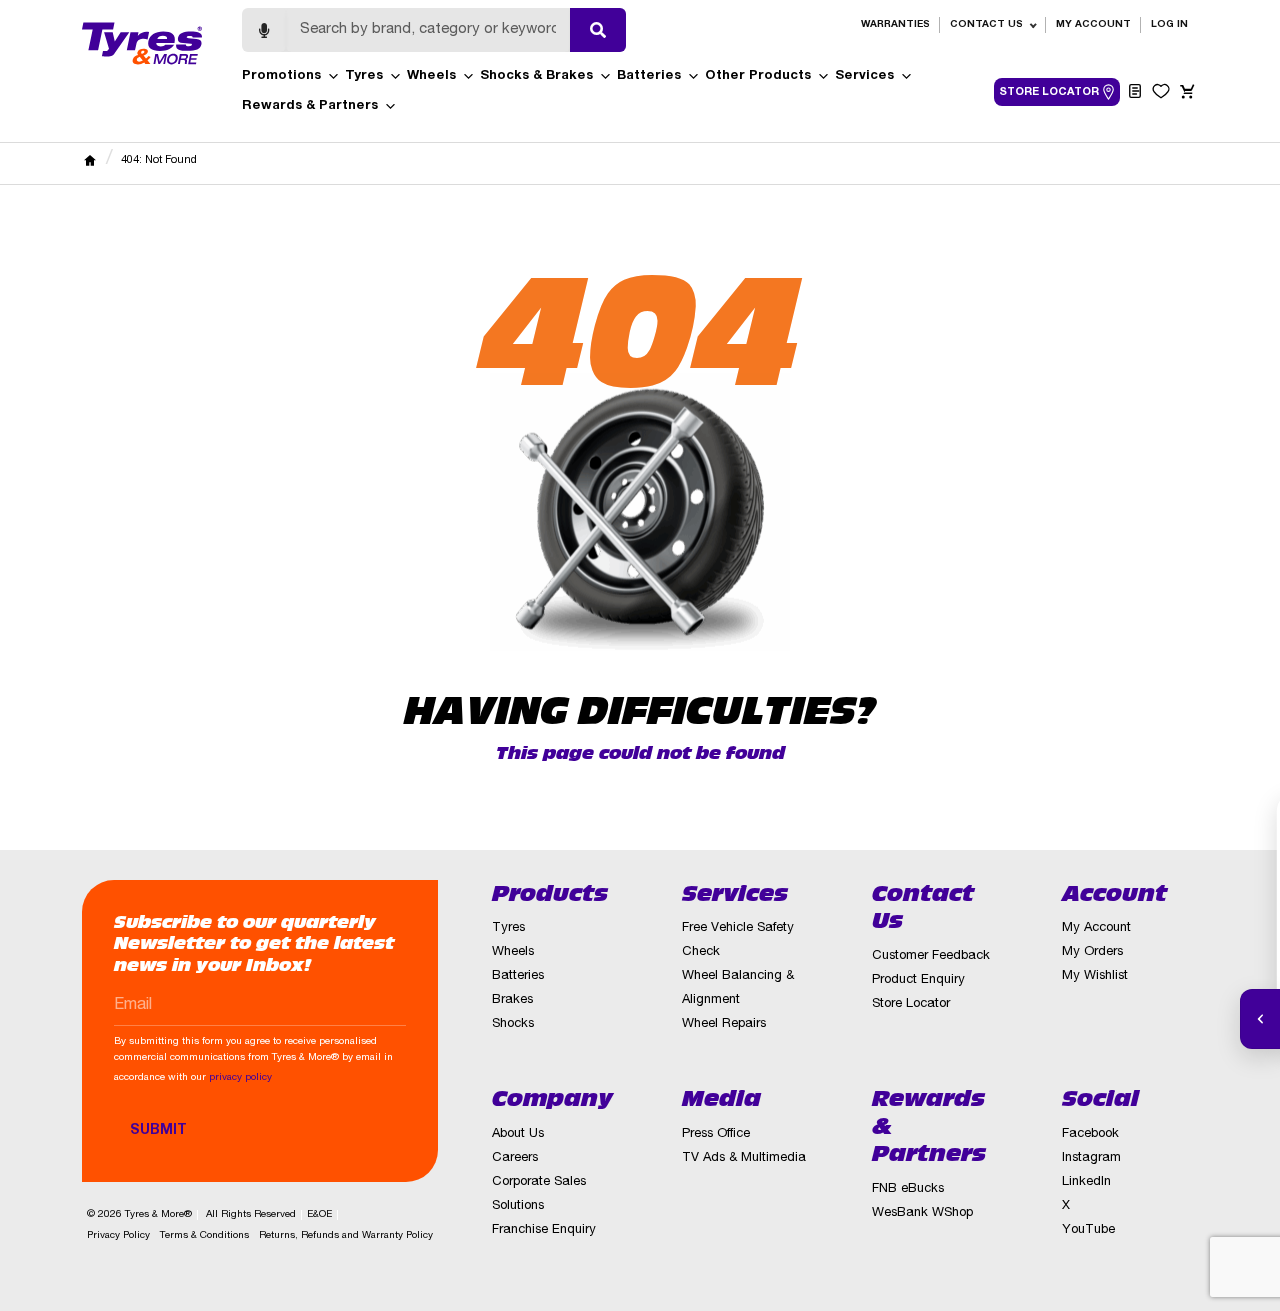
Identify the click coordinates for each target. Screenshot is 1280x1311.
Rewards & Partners (310, 106)
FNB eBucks (908, 1189)
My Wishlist (1095, 976)
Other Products (758, 76)
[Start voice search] (264, 30)
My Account (1093, 25)
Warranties (895, 25)
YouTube (1088, 1230)
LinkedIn (1086, 1182)
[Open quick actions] (1260, 1019)
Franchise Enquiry (544, 1230)
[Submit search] (598, 30)
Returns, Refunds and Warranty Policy (346, 1236)
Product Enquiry (918, 980)
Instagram (1091, 1158)
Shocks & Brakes (536, 76)
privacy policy (240, 1078)
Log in (1169, 25)
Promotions (281, 76)
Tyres (364, 76)
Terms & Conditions (204, 1236)
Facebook (1090, 1134)
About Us (518, 1134)
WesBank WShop (922, 1213)
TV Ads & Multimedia (744, 1158)
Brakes (512, 1000)
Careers (515, 1158)
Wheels (431, 76)
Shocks (513, 1024)
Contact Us (986, 25)
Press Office (716, 1134)
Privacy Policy (118, 1236)
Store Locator (911, 1004)
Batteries (649, 76)
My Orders (1092, 952)
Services (864, 76)
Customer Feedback (931, 956)
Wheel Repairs (724, 1024)
